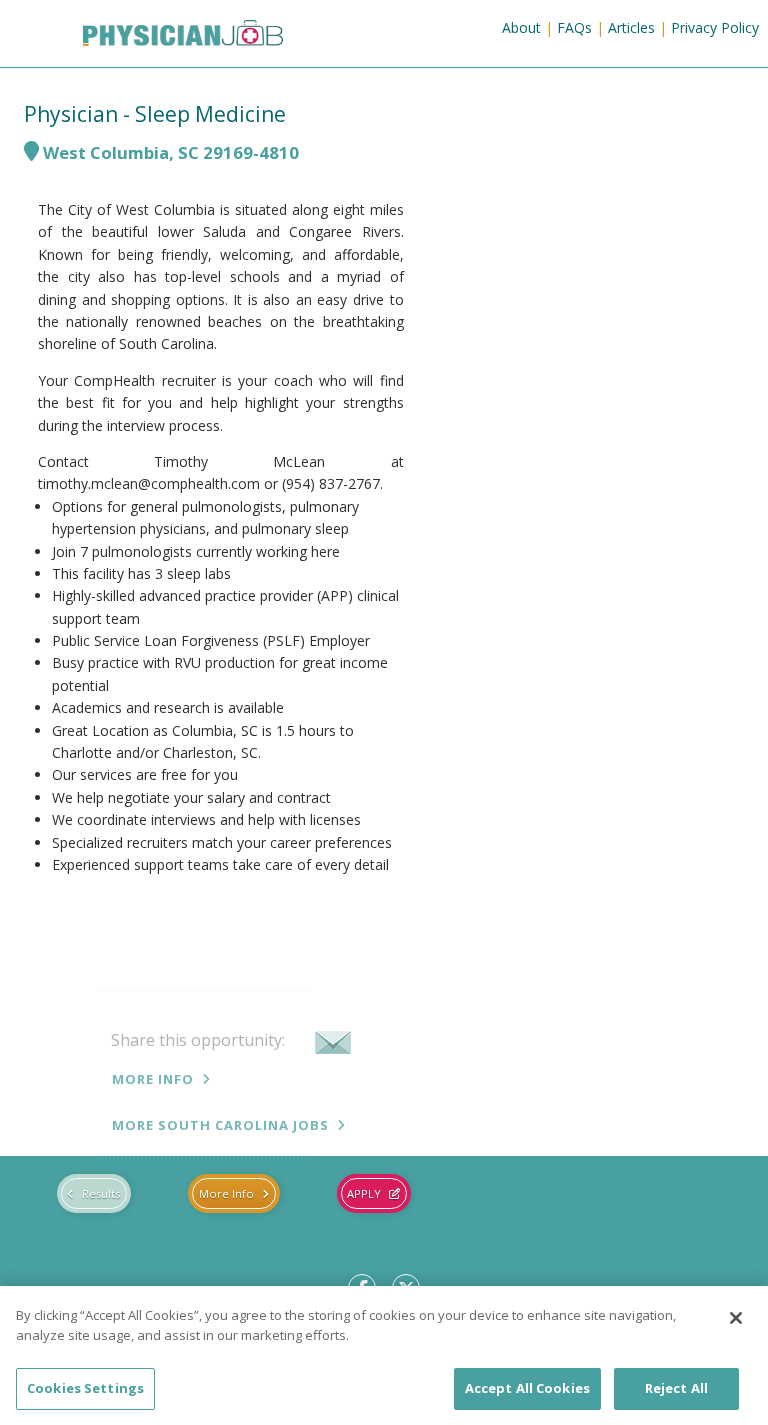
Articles (631, 27)
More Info (153, 1079)
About (521, 27)
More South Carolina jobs (220, 1125)
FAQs (574, 27)
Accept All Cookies (527, 1388)
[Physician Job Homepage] (153, 37)
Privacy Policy (715, 27)
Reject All (676, 1388)
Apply (364, 1193)
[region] (384, 1355)
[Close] (736, 1318)
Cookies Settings (85, 1388)
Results (101, 1193)
